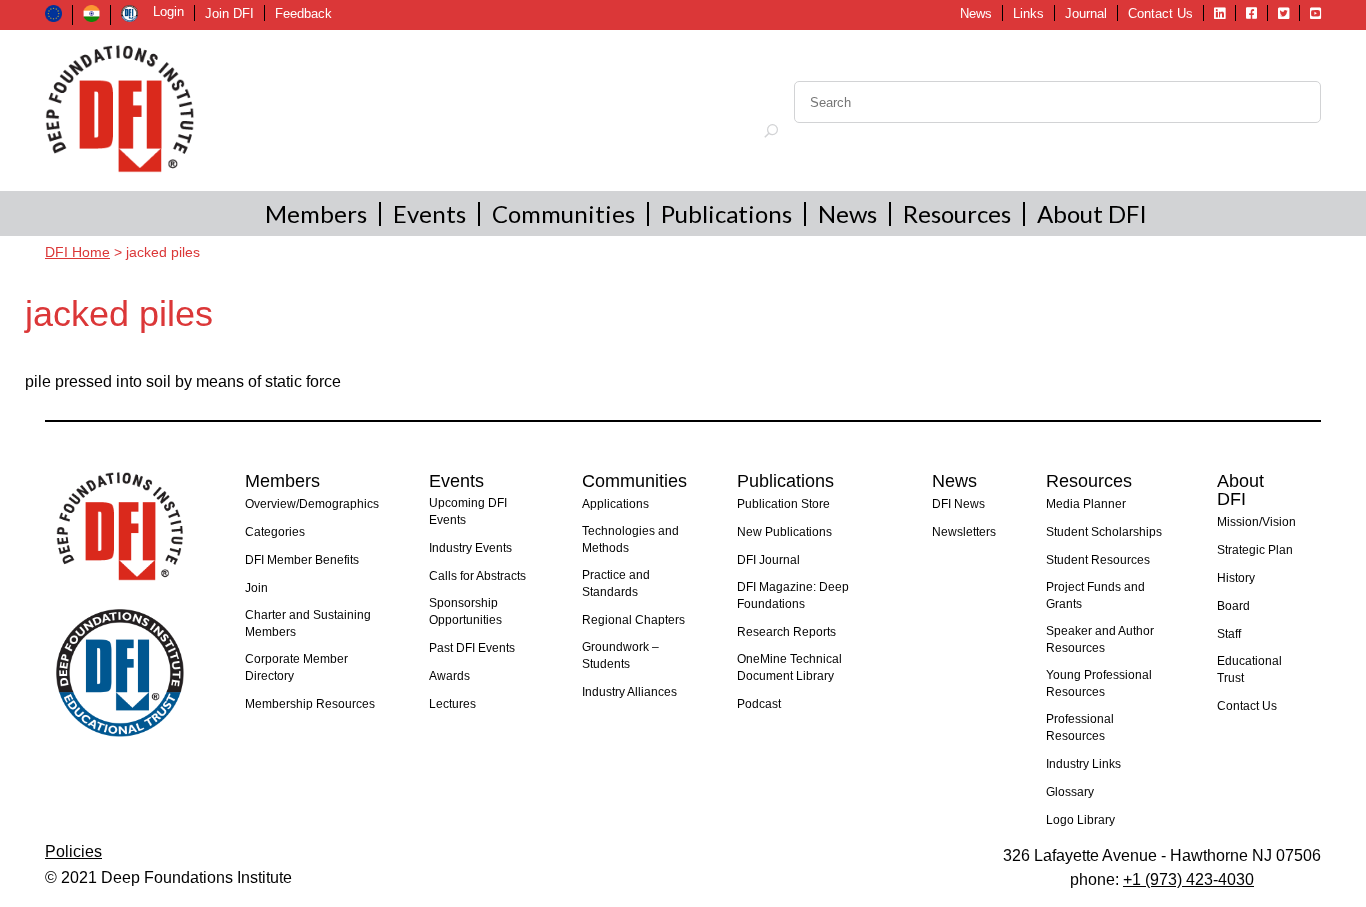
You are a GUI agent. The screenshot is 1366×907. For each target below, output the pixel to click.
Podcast (759, 704)
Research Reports (786, 632)
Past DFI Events (472, 648)
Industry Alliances (629, 692)
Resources (957, 213)
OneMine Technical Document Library (789, 667)
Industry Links (1083, 764)
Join (256, 588)
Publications (726, 213)
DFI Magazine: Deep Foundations (793, 595)
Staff (1229, 634)
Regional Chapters (633, 620)
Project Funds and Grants (1095, 595)
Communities (563, 213)
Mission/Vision (1256, 522)
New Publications (784, 532)
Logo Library (1080, 820)
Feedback (303, 13)
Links (1028, 13)
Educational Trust (1249, 669)
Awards (449, 676)
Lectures (452, 704)
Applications (615, 504)
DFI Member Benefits (302, 560)
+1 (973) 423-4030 (1188, 879)
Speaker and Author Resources (1100, 639)
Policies (73, 851)
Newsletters (964, 532)
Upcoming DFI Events (468, 511)
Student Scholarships (1104, 532)
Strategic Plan (1255, 550)
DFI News (958, 504)
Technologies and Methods (630, 539)
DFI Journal (768, 560)
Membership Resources (310, 704)
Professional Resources (1080, 727)
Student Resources (1098, 560)
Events (429, 213)
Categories (275, 532)
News (976, 13)
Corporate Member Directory (296, 667)
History (1236, 578)
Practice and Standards (616, 583)
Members (316, 213)
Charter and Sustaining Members (308, 623)
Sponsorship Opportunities (465, 611)
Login (168, 11)
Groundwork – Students (620, 655)
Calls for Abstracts (477, 576)
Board (1233, 606)
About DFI (1092, 213)
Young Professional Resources (1099, 683)
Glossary (1070, 792)
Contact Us (1160, 13)
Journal (1086, 13)
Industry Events (470, 548)
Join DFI (229, 13)
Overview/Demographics (312, 504)
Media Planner (1086, 504)
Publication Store (783, 504)
